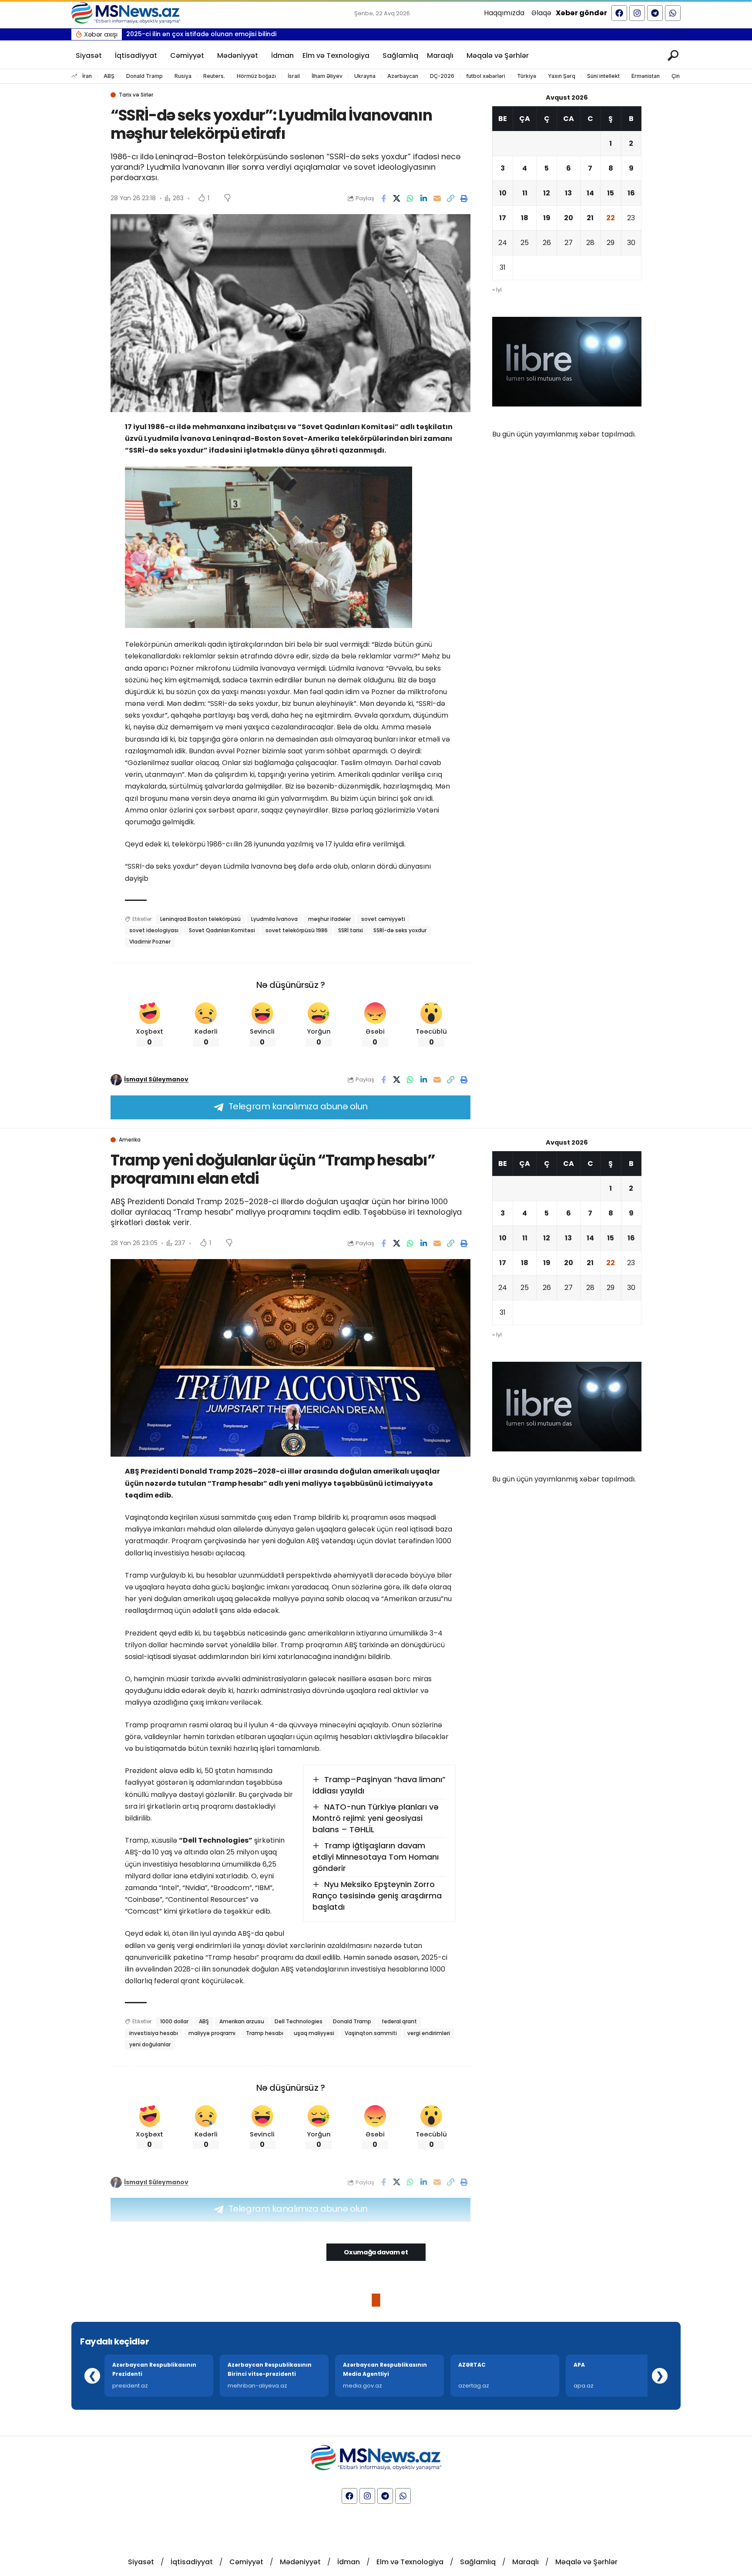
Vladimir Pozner (150, 942)
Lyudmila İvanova (274, 919)
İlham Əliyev (327, 76)
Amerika (130, 1140)
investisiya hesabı (154, 2033)
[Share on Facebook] (383, 198)
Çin (676, 76)
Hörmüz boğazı (256, 76)
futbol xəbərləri (486, 76)
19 (547, 218)
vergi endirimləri (429, 2033)
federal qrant (399, 2021)
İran (87, 76)
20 (569, 218)
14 (590, 193)
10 (503, 193)
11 (525, 193)
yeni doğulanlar (150, 2044)
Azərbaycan (403, 76)
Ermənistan (646, 76)
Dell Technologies (299, 2021)
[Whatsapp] (673, 13)
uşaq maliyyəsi (314, 2033)
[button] (672, 34)
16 (631, 193)
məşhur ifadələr (329, 919)
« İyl (497, 290)
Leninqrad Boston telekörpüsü (200, 919)
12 (547, 193)
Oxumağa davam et (376, 2252)
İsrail (294, 76)
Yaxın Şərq (562, 76)
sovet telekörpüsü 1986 (297, 930)
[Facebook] (619, 13)
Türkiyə (527, 76)
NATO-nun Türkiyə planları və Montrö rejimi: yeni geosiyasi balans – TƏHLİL (376, 1818)
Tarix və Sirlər (136, 95)
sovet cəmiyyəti (383, 919)
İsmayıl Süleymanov (156, 1080)
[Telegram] (655, 13)
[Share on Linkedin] (424, 198)
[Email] (437, 198)
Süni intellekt (603, 76)
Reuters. (214, 76)
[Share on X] (397, 198)
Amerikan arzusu (242, 2021)
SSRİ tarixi (351, 930)
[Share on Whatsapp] (410, 198)
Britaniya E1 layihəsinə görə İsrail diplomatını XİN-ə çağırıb (218, 34)
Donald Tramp (144, 76)
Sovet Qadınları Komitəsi (222, 930)
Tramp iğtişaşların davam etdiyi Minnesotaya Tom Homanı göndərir (376, 1857)
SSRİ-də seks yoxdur (400, 930)
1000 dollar (174, 2021)
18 (525, 218)
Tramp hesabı (265, 2033)
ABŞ (109, 76)
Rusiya (183, 76)
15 (611, 193)
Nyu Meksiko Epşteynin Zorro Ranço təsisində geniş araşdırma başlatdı (377, 1896)
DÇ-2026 (442, 76)
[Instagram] (637, 13)
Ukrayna (365, 76)
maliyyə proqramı (212, 2033)
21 (590, 218)
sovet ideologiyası (154, 930)
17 (503, 218)
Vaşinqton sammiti (371, 2033)
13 (568, 193)
